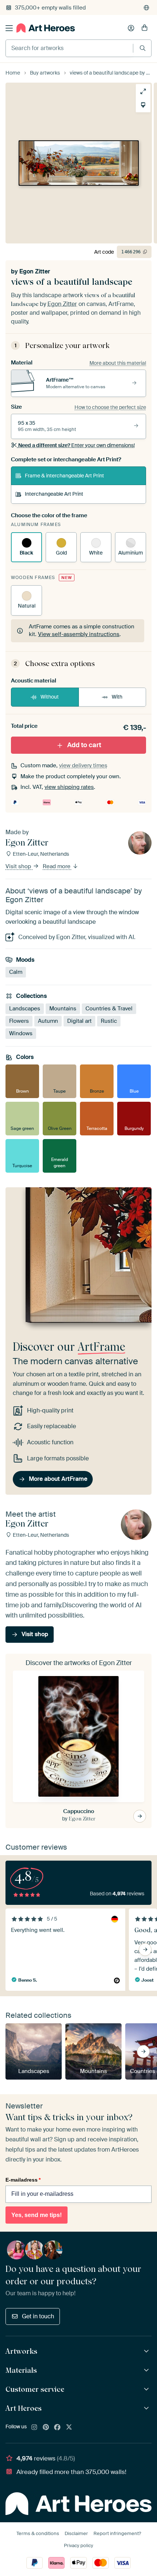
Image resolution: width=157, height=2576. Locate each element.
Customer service (35, 2389)
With (117, 697)
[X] (69, 2428)
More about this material (118, 363)
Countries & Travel (109, 1008)
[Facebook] (57, 2428)
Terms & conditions (38, 2533)
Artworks (21, 2351)
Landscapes (25, 1008)
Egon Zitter (35, 271)
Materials (21, 2370)
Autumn (48, 1021)
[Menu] (9, 28)
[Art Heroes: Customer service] (147, 2389)
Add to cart (84, 745)
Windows (21, 1033)
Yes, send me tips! (37, 2215)
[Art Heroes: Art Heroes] (147, 2408)
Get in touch (38, 2316)
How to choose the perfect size (110, 407)
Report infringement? (117, 2533)
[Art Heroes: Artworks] (147, 2351)
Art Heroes (24, 2408)
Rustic (109, 1021)
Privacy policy (78, 2545)
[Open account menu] (131, 28)
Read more (57, 866)
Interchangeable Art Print (54, 494)
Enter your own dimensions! (76, 445)
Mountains (63, 1008)
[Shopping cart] (145, 28)
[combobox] (69, 48)
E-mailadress (23, 2180)
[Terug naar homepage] (46, 28)
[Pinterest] (46, 2428)
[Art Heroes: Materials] (147, 2370)
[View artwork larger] (143, 91)
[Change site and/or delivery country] (146, 8)
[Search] (143, 48)
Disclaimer (76, 2533)
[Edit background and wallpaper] (143, 105)
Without (50, 697)
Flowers (19, 1021)
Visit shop (19, 866)
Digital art (79, 1021)
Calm (16, 972)
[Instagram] (34, 2428)
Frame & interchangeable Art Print (64, 476)
